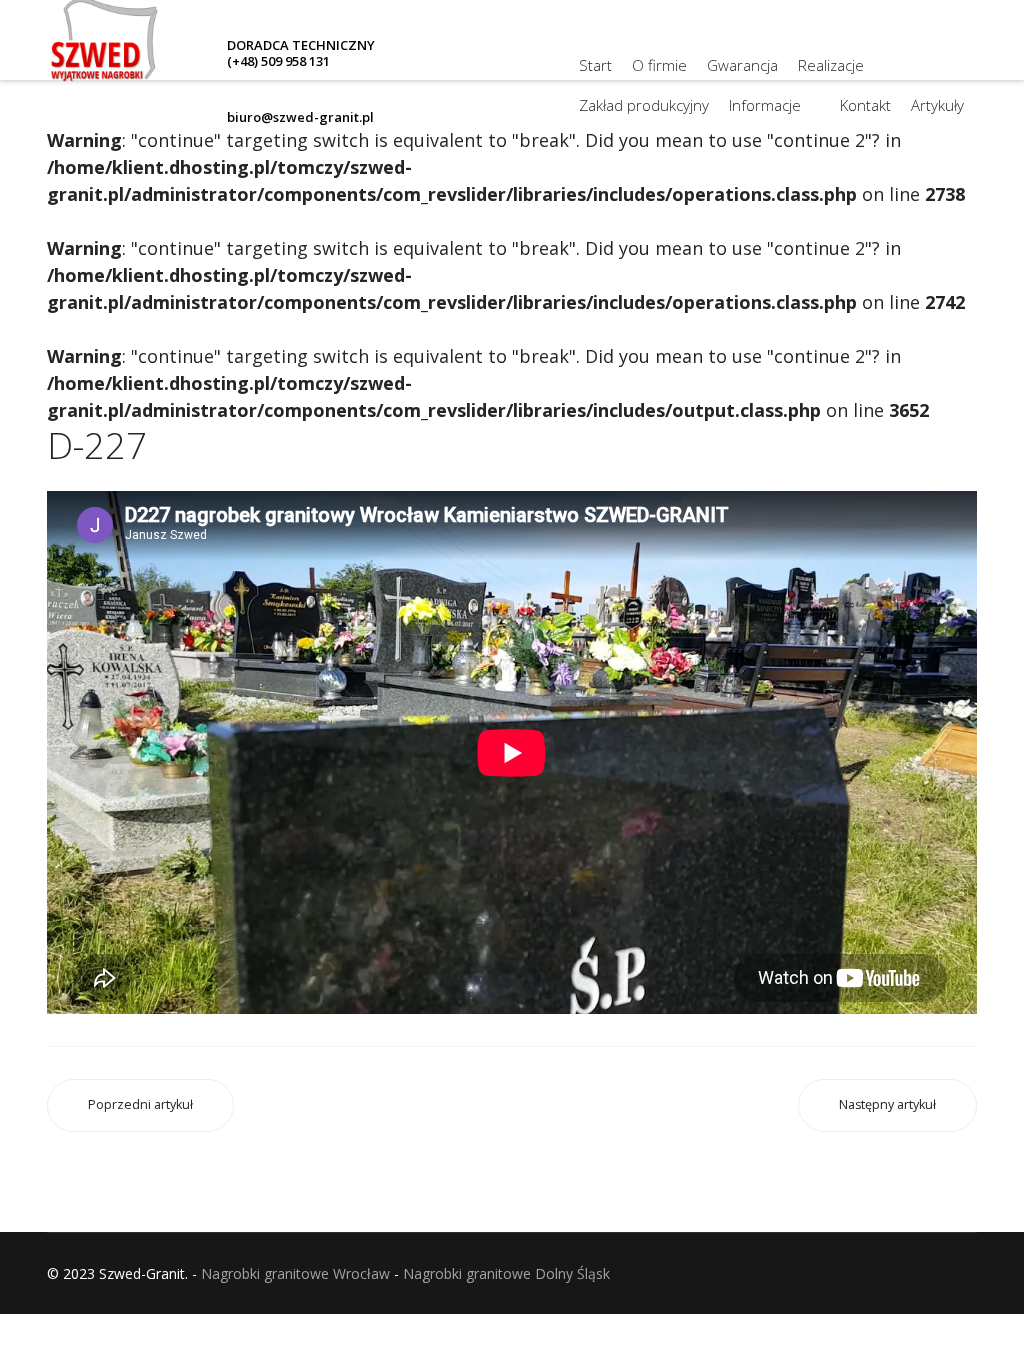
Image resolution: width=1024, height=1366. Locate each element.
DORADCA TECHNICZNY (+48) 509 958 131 (301, 53)
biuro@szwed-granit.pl (300, 117)
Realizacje (831, 65)
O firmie (659, 65)
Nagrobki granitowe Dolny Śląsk (506, 1273)
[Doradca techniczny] (519, 99)
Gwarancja (742, 65)
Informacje (765, 105)
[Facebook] (519, 27)
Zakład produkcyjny (644, 105)
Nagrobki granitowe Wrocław (295, 1273)
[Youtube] (519, 63)
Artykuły (937, 105)
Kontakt (865, 105)
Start (595, 65)
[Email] (519, 135)
